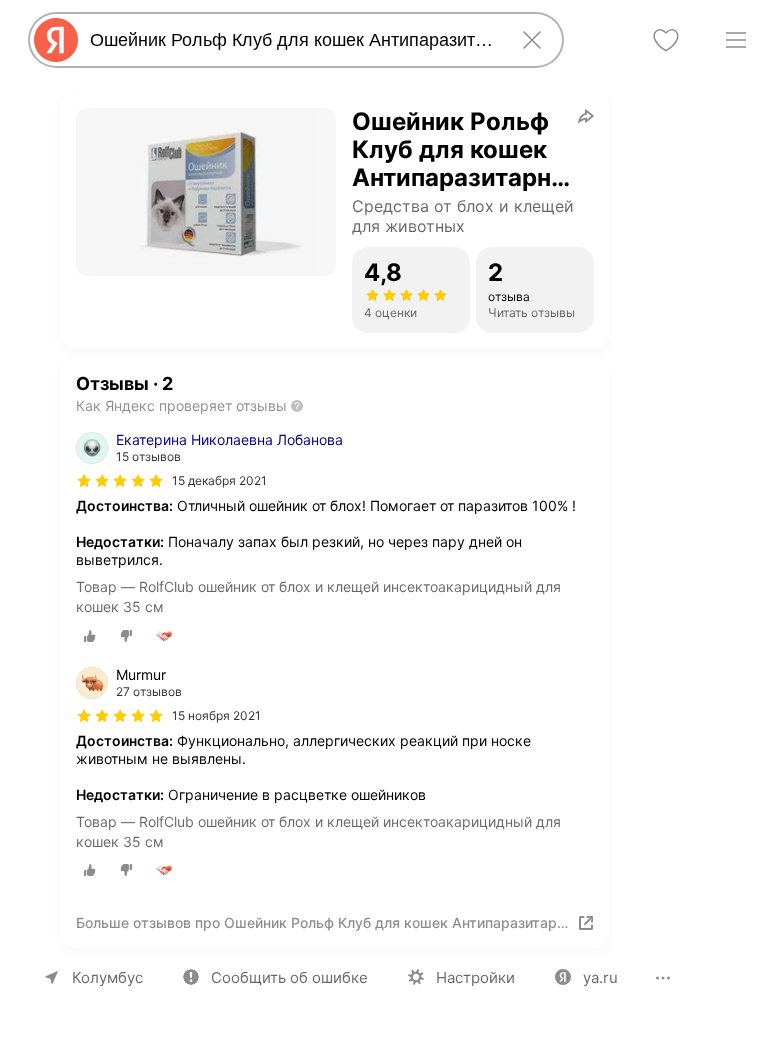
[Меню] (736, 40)
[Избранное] (666, 40)
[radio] (90, 636)
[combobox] (292, 40)
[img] (120, 481)
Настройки (475, 977)
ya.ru (600, 977)
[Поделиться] (586, 116)
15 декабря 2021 (219, 480)
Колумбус (107, 977)
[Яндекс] (56, 40)
